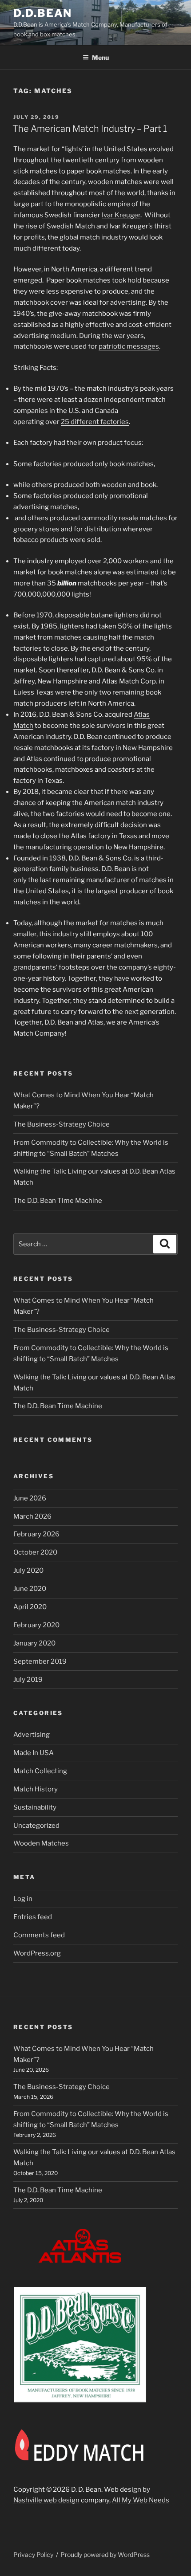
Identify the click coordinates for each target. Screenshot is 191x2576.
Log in (23, 1899)
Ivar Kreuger (121, 215)
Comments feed (39, 1935)
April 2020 (30, 1607)
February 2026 (36, 1534)
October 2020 (35, 1552)
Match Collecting (40, 1771)
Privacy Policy (33, 2554)
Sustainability (35, 1807)
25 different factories (95, 422)
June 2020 (30, 1589)
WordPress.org (37, 1953)
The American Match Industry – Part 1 (90, 129)
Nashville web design (46, 2500)
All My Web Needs (141, 2500)
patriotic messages (129, 346)
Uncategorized (36, 1826)
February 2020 (36, 1625)
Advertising (32, 1735)
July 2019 (28, 1680)
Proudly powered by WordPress (105, 2554)
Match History (36, 1789)
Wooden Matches (41, 1843)
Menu (100, 57)
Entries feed (33, 1917)
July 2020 (28, 1571)
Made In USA (34, 1753)
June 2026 (30, 1498)
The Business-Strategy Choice (62, 1124)
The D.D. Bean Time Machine (58, 1201)
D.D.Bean (43, 13)
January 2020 (34, 1643)
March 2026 (32, 1516)
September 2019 (40, 1661)
